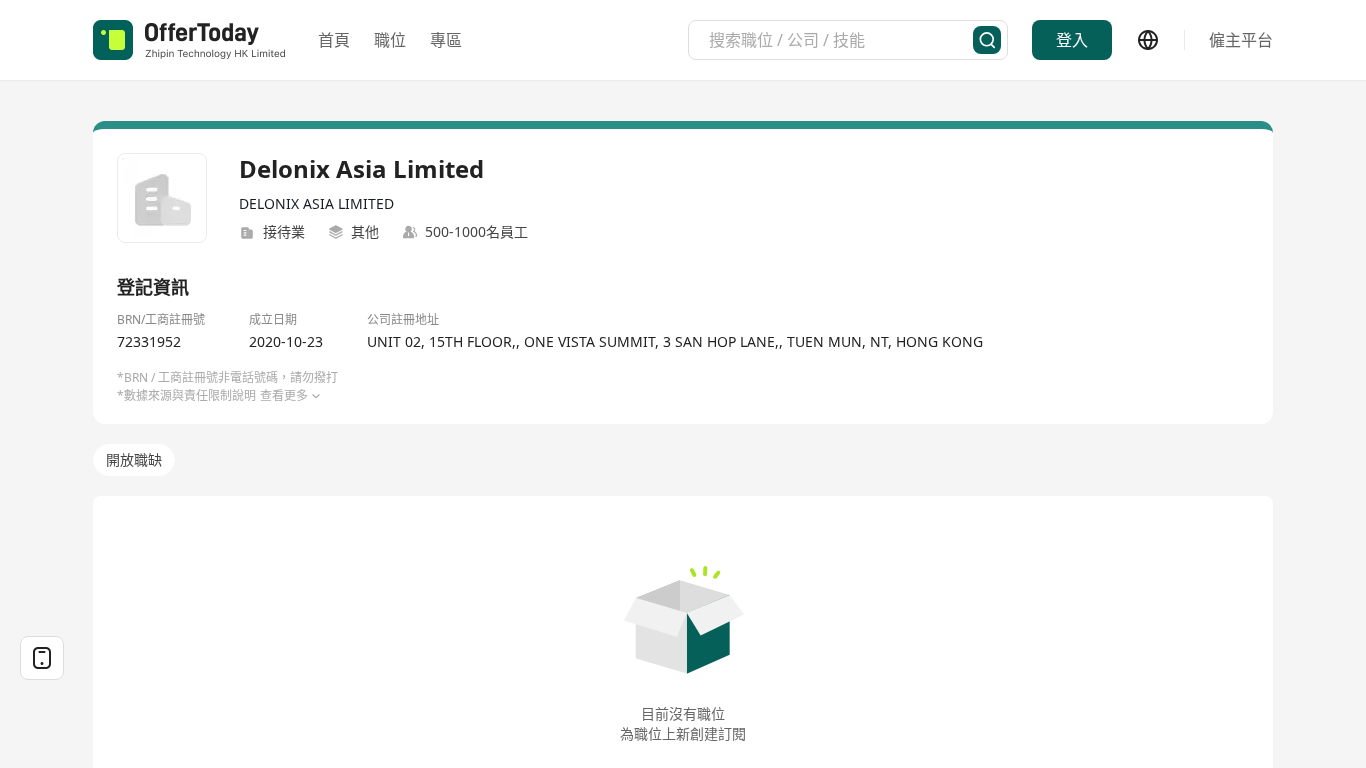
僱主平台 (1241, 40)
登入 (1072, 40)
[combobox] (841, 40)
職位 (390, 40)
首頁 (334, 40)
